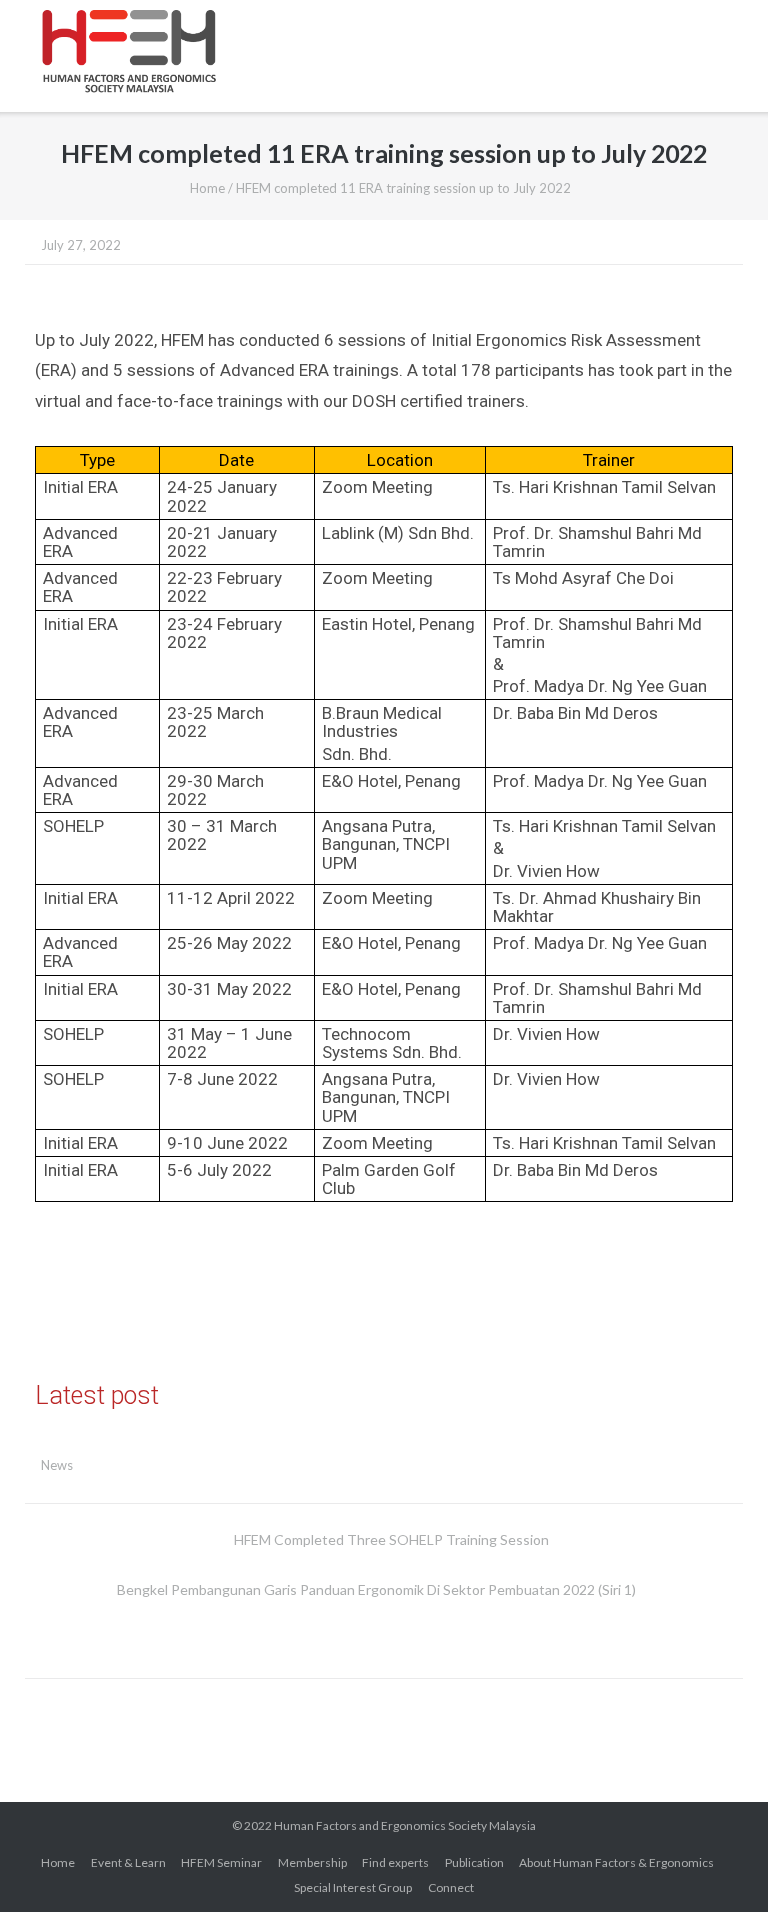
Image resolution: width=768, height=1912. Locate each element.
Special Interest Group (353, 1887)
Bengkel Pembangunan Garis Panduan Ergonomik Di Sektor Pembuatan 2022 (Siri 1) (376, 1589)
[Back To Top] (717, 1862)
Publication (474, 1862)
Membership (312, 1862)
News (57, 1465)
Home (207, 188)
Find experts (395, 1862)
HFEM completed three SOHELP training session (391, 1539)
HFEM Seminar (221, 1862)
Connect (451, 1887)
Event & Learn (128, 1862)
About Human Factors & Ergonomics (616, 1862)
